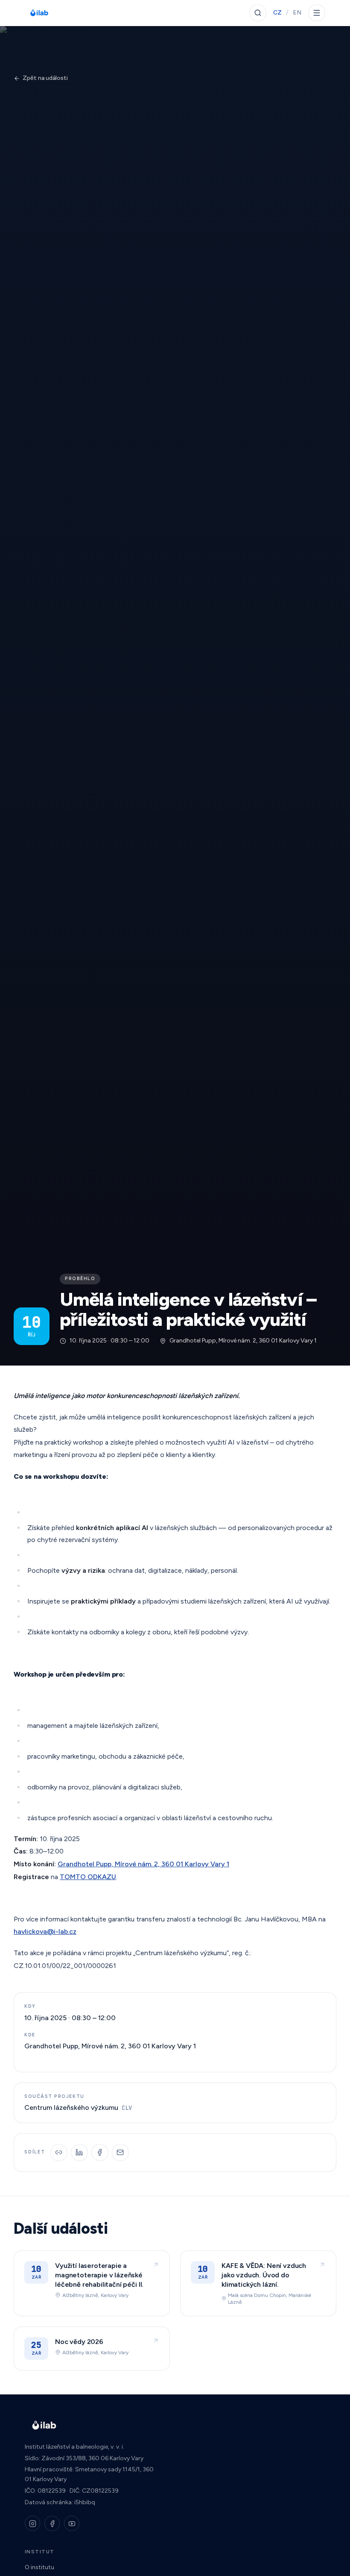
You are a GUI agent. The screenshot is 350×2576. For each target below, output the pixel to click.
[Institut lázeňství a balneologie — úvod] (39, 13)
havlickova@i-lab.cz (45, 1931)
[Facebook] (52, 2523)
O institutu (39, 2567)
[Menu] (317, 13)
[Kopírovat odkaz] (59, 2153)
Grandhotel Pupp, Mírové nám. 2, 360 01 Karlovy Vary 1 (143, 1864)
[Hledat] (258, 13)
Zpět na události (45, 78)
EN (297, 13)
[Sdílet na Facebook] (100, 2153)
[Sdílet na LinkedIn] (79, 2153)
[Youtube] (72, 2523)
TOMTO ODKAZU (88, 1877)
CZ (277, 13)
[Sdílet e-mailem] (120, 2153)
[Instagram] (32, 2523)
